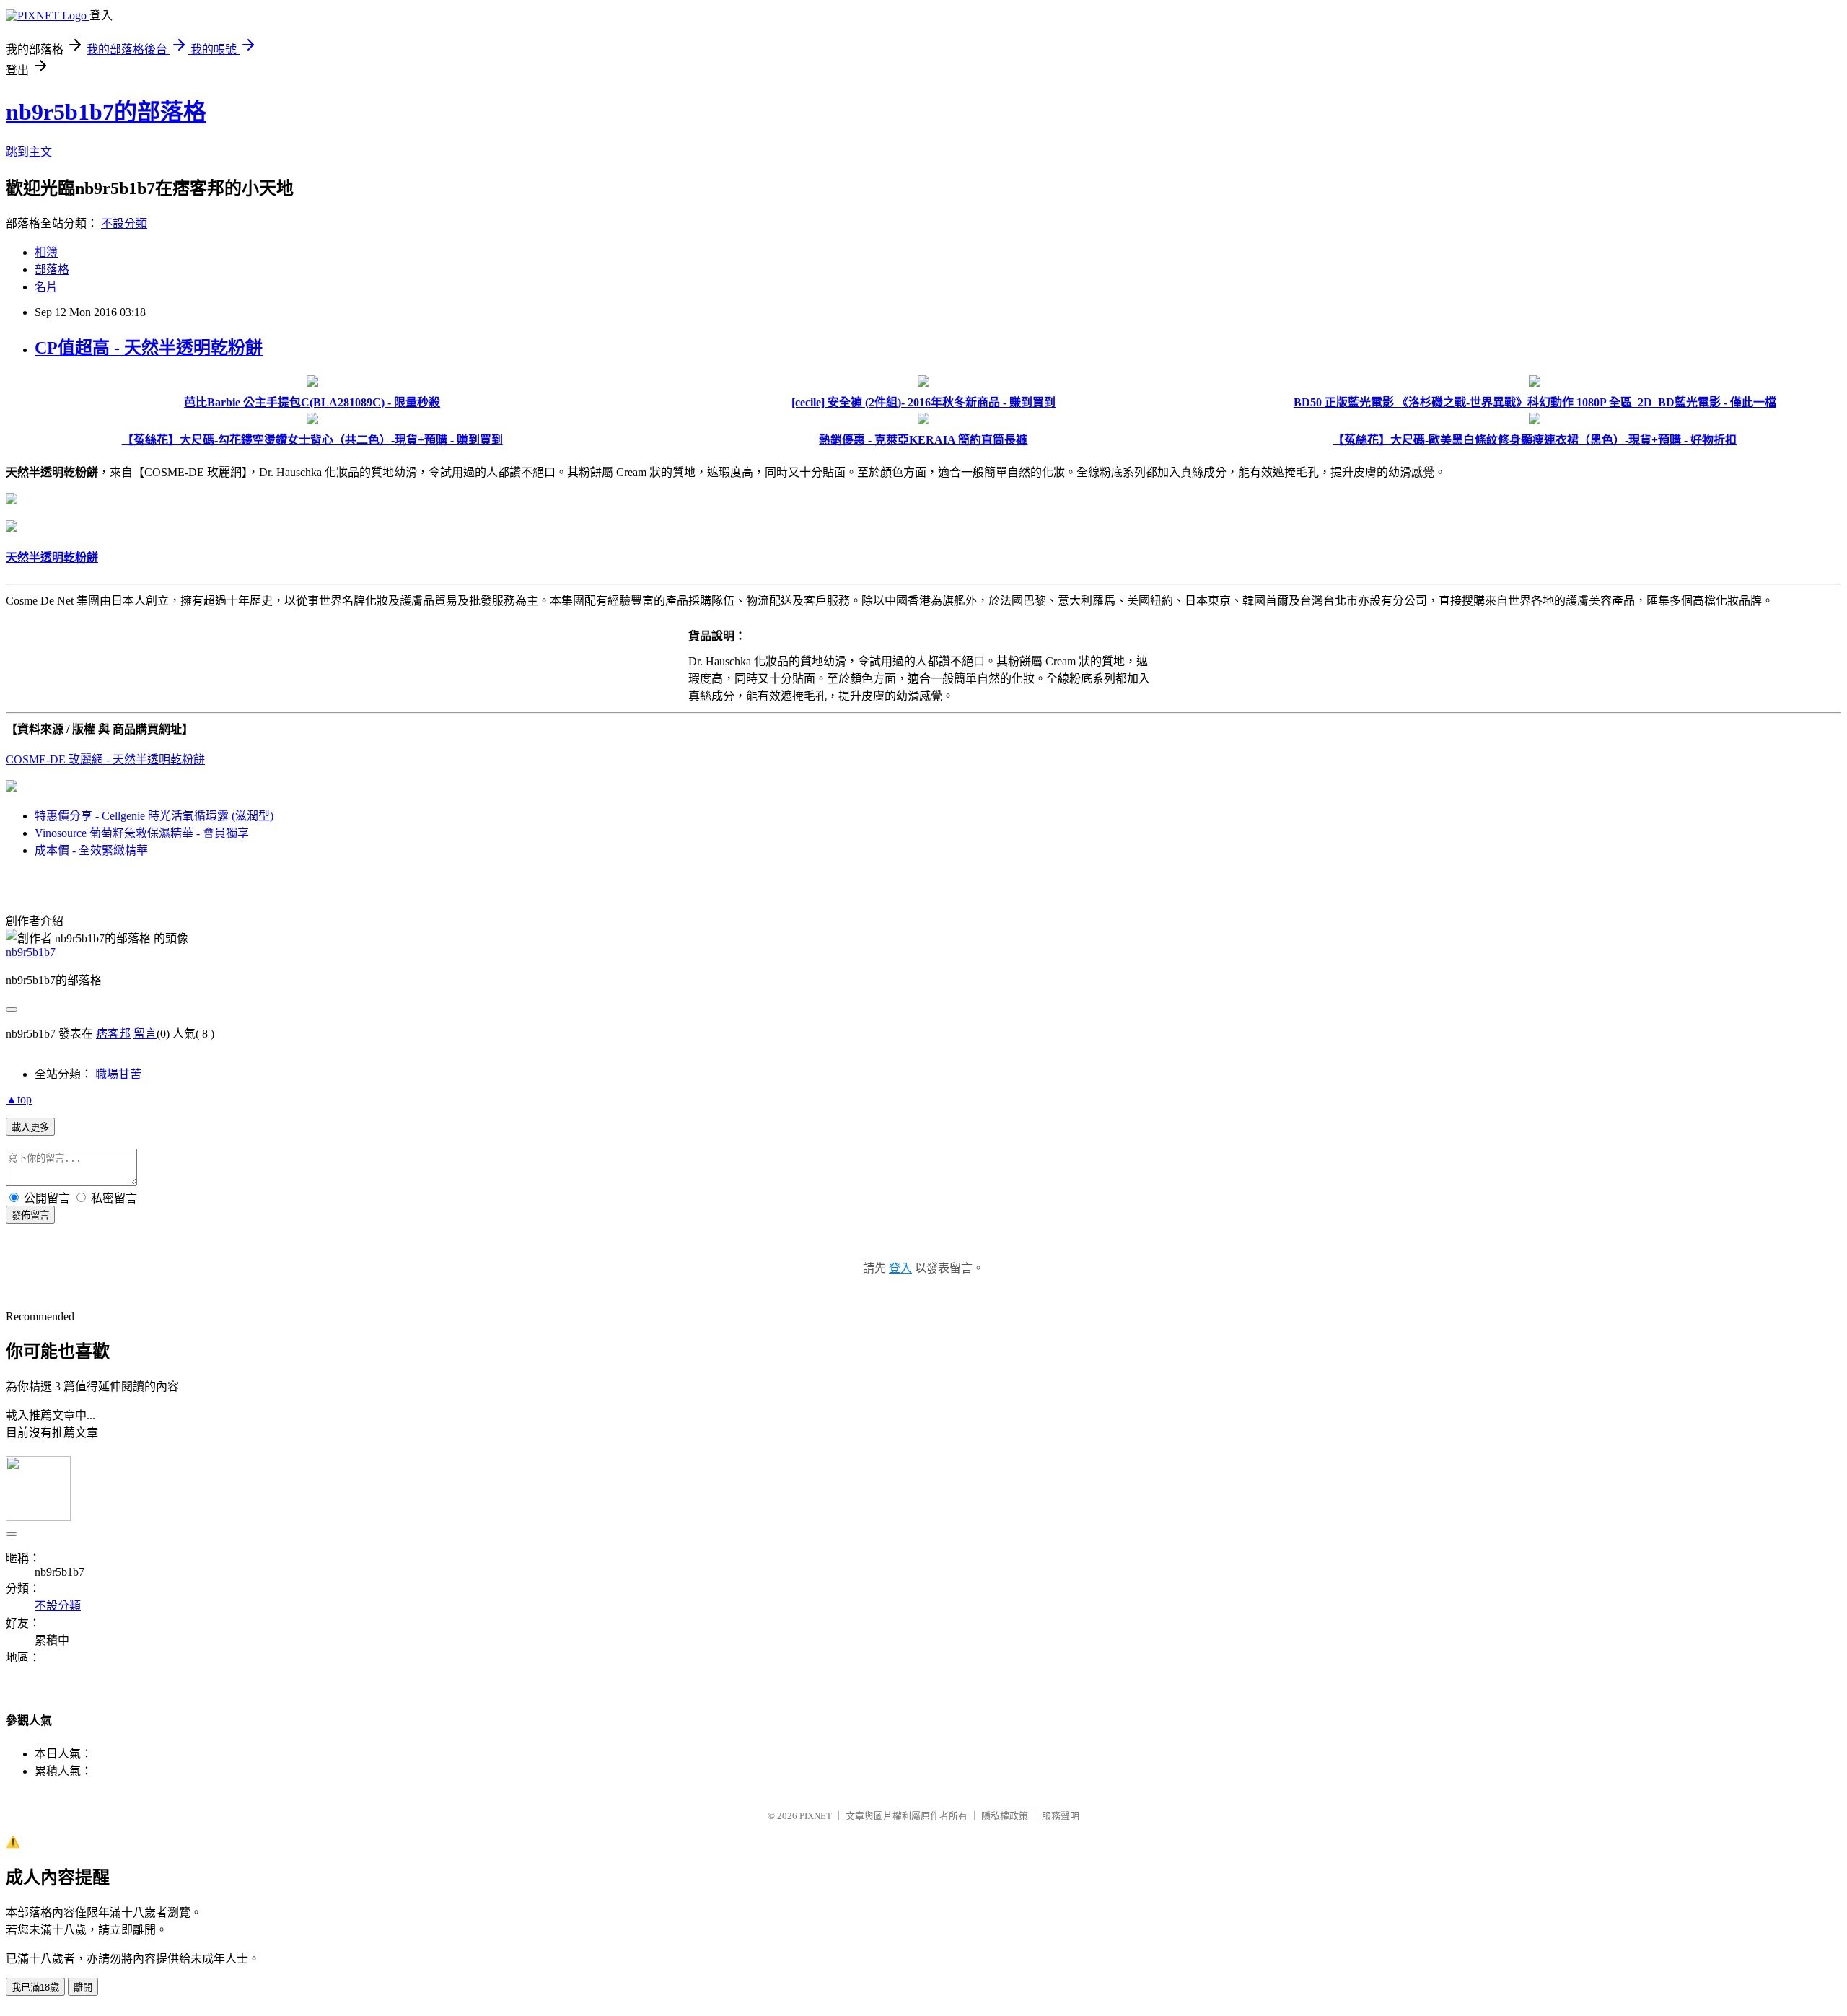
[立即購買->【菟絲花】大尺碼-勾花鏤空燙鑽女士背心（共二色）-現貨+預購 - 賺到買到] (312, 420)
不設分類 (124, 223)
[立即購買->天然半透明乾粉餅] (12, 500)
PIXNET (816, 1816)
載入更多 (30, 1127)
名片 (46, 287)
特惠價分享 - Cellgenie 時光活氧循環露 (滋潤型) (154, 816)
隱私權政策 (1005, 1816)
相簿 (46, 252)
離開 (83, 1987)
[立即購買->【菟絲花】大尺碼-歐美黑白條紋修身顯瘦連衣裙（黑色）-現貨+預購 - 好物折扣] (1535, 420)
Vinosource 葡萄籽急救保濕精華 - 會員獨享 (142, 833)
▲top (19, 1099)
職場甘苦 (118, 1074)
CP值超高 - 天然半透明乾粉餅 (149, 348)
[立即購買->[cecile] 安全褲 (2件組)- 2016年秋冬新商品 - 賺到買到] (923, 383)
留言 (145, 1034)
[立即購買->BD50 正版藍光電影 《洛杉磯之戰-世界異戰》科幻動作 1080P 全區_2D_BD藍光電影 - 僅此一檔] (1535, 383)
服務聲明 (1061, 1816)
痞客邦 (113, 1034)
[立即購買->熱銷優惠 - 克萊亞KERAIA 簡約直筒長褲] (923, 420)
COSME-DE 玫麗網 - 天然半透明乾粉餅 (105, 759)
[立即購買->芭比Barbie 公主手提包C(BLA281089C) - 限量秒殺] (312, 383)
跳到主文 (29, 152)
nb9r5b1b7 (31, 952)
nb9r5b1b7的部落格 (106, 112)
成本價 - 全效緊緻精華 (91, 850)
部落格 (52, 269)
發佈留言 (30, 1215)
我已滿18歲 (35, 1987)
